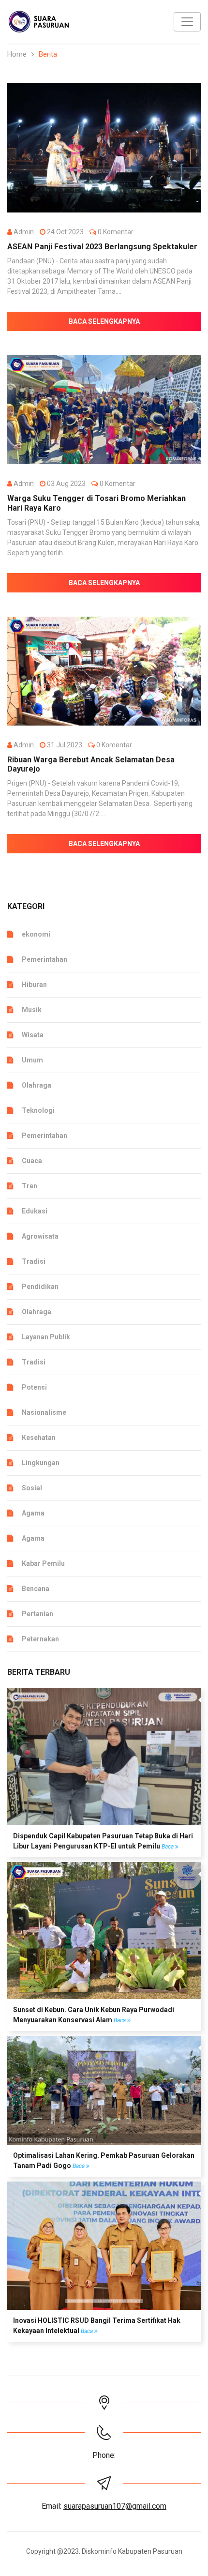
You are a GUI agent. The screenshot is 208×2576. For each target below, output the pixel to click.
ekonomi (36, 934)
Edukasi (35, 1211)
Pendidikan (40, 1287)
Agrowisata (40, 1236)
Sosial (32, 1488)
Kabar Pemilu (43, 1563)
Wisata (33, 1035)
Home (17, 54)
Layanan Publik (46, 1337)
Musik (32, 1010)
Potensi (34, 1387)
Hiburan (34, 985)
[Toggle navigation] (187, 22)
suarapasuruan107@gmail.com (115, 2506)
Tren (30, 1186)
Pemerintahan (45, 959)
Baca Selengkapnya (104, 321)
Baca (168, 1847)
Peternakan (40, 1639)
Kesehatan (39, 1438)
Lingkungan (41, 1463)
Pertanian (37, 1614)
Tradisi (34, 1261)
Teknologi (38, 1110)
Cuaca (32, 1161)
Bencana (36, 1589)
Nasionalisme (44, 1412)
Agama (33, 1513)
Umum (32, 1060)
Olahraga (37, 1085)
